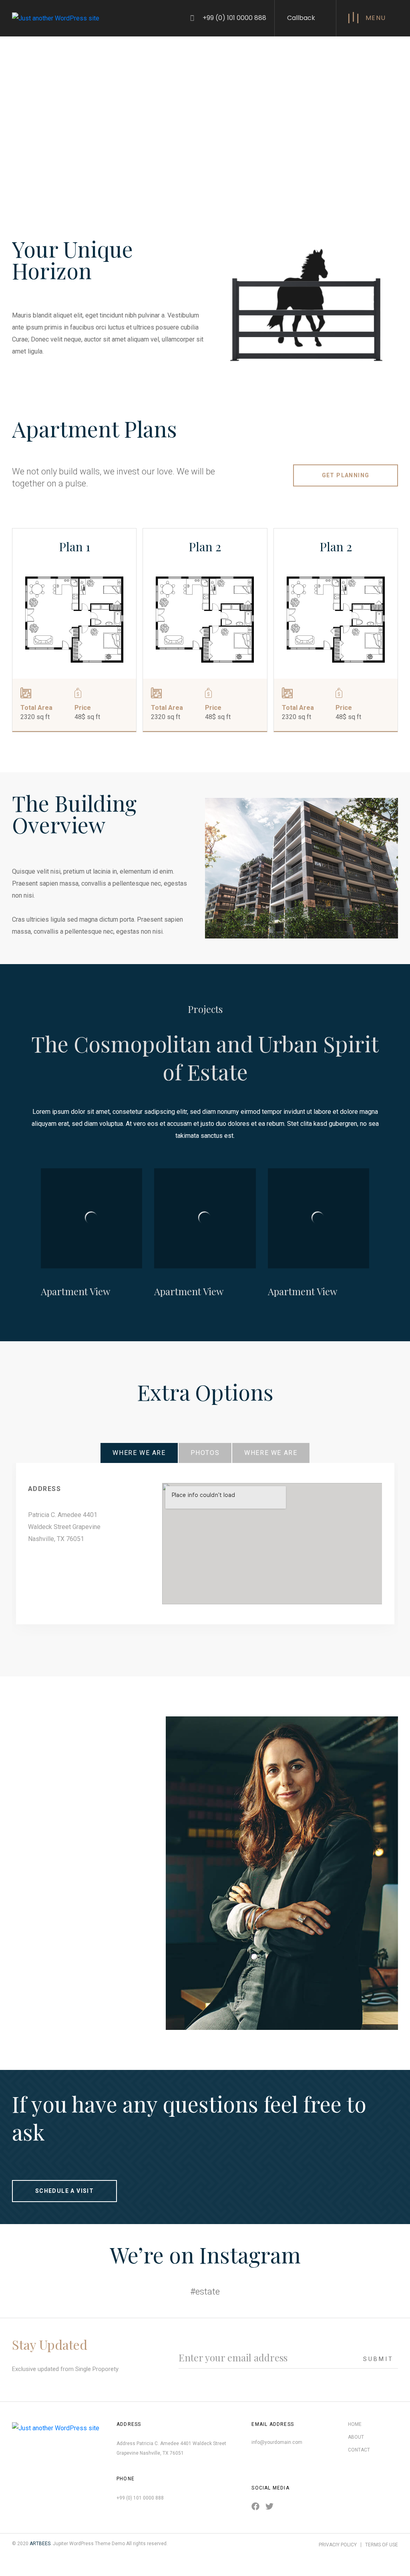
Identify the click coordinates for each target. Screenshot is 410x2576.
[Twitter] (269, 2506)
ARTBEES (40, 2544)
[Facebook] (255, 2506)
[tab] (139, 1453)
